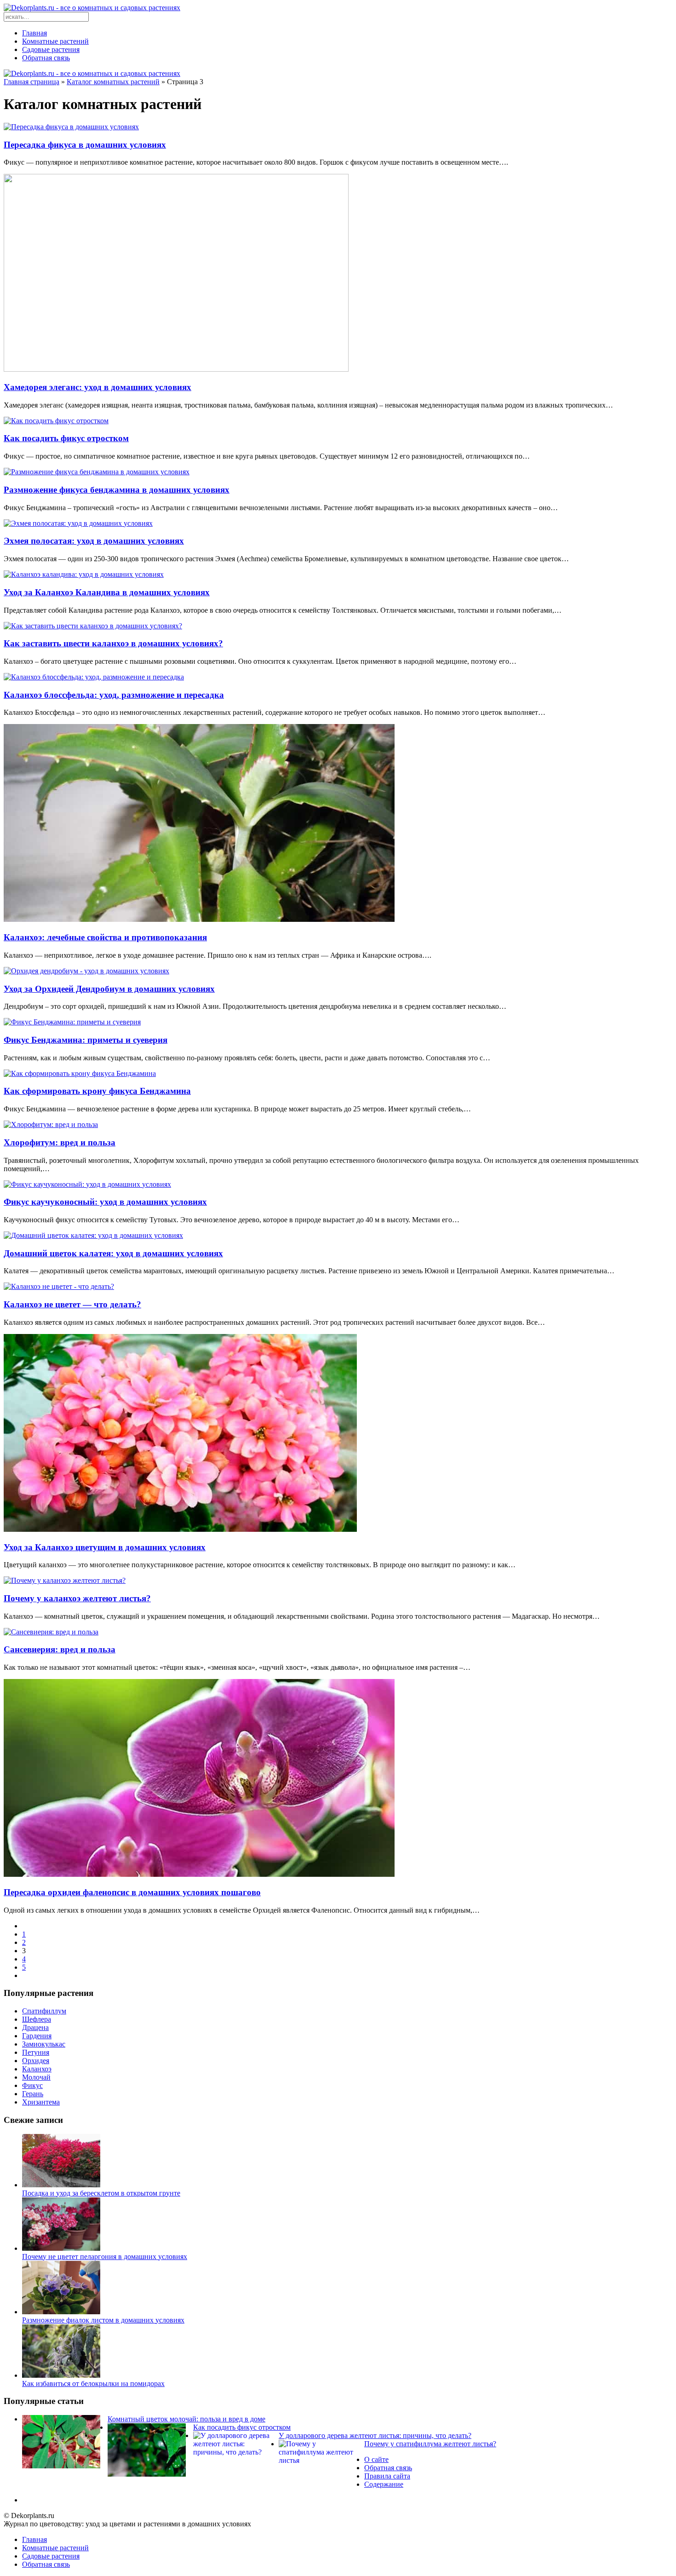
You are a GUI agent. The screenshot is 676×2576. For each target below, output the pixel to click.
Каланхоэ (37, 2069)
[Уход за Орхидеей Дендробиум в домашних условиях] (86, 971)
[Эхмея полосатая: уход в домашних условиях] (78, 523)
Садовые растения (51, 49)
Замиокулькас (44, 2044)
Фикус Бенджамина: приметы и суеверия (86, 1040)
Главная (34, 33)
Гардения (37, 2036)
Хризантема (41, 2102)
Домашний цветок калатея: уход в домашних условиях (113, 1253)
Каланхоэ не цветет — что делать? (72, 1304)
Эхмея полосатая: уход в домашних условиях (94, 541)
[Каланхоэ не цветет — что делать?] (59, 1286)
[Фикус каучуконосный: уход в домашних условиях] (87, 1184)
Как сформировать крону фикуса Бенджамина (97, 1091)
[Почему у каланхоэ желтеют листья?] (65, 1580)
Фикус (32, 2085)
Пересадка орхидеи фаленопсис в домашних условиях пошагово (132, 1892)
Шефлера (37, 2019)
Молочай (36, 2077)
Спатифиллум (44, 2011)
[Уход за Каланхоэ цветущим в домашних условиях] (180, 1529)
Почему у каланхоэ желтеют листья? (77, 1598)
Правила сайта (387, 2476)
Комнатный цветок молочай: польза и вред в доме (186, 2419)
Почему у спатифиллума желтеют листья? (430, 2444)
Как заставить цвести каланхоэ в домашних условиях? (113, 643)
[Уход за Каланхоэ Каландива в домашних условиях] (84, 574)
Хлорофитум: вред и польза (60, 1142)
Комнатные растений (55, 41)
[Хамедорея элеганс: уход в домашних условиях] (176, 369)
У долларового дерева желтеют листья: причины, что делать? (375, 2435)
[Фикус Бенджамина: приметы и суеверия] (72, 1022)
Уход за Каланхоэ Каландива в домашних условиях (107, 592)
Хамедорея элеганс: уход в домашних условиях (97, 387)
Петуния (36, 2052)
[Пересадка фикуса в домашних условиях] (71, 127)
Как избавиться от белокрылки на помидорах (93, 2383)
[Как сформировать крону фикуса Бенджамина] (80, 1073)
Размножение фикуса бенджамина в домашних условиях (117, 490)
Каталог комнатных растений (113, 82)
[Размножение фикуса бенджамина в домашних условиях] (97, 472)
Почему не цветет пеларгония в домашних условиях (105, 2257)
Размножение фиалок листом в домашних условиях (103, 2320)
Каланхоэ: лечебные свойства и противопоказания (105, 937)
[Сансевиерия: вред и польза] (51, 1632)
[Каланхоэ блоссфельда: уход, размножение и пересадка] (94, 677)
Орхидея (36, 2061)
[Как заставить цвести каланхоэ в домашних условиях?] (93, 626)
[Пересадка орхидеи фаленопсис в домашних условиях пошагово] (199, 1874)
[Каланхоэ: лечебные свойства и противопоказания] (199, 919)
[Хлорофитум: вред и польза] (51, 1124)
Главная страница (32, 82)
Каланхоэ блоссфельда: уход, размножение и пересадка (114, 695)
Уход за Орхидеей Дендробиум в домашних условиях (109, 989)
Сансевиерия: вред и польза (60, 1649)
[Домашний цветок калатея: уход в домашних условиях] (93, 1235)
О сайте (376, 2459)
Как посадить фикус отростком (66, 438)
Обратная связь (46, 58)
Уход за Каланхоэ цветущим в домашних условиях (105, 1547)
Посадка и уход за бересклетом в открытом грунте (101, 2193)
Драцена (35, 2027)
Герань (33, 2094)
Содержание (384, 2484)
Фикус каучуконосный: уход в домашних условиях (105, 1202)
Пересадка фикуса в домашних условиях (85, 145)
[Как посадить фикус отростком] (56, 421)
